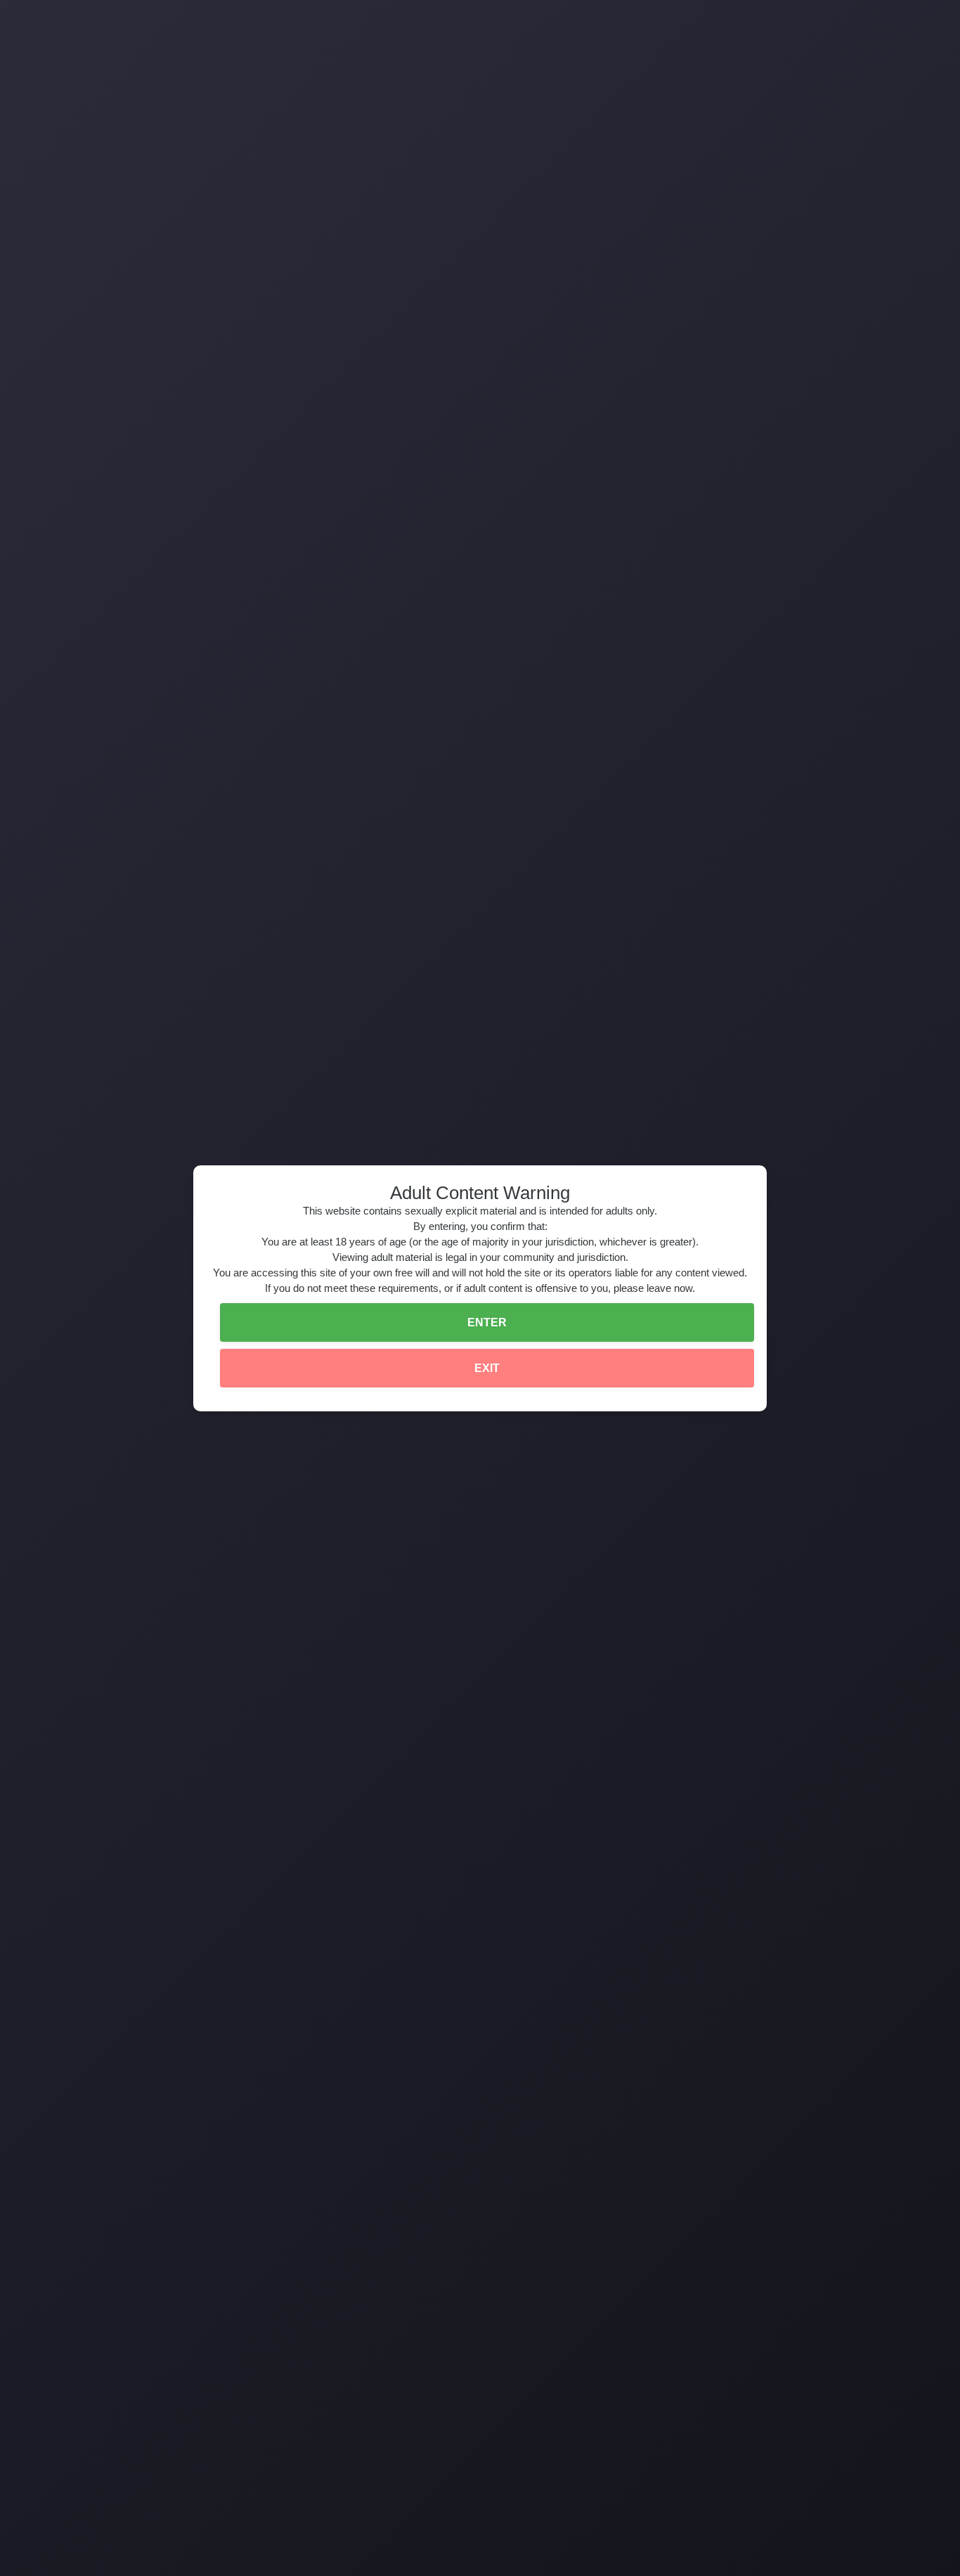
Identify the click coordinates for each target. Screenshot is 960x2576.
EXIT (487, 1368)
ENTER (487, 1322)
